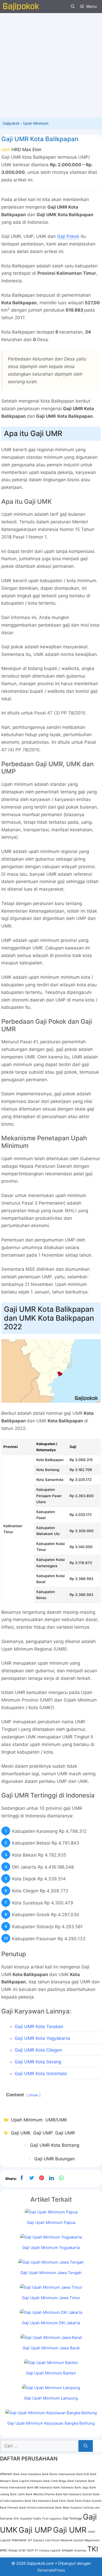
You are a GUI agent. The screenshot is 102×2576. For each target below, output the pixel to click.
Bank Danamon (77, 2481)
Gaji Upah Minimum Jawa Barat (51, 2348)
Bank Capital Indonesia (27, 2481)
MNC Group (9, 2550)
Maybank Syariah (72, 2540)
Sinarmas (80, 2551)
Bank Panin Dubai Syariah (84, 2501)
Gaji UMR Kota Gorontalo (41, 2074)
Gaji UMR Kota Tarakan (39, 2027)
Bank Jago (81, 2488)
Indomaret (19, 2540)
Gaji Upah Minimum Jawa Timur (51, 2298)
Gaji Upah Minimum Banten (51, 2373)
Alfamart (6, 2474)
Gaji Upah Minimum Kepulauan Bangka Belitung (51, 2423)
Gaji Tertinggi (72, 2518)
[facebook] (22, 2178)
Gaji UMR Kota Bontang (55, 2145)
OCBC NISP (26, 2551)
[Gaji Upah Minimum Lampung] (51, 2388)
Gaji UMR (65, 2133)
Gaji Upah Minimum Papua (51, 2222)
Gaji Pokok (68, 236)
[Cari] (86, 2446)
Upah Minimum (36, 123)
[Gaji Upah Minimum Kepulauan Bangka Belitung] (51, 2413)
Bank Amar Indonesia (27, 2474)
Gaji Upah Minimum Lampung (51, 2398)
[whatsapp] (61, 2178)
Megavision (92, 2540)
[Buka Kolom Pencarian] (73, 7)
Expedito (26, 2519)
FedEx (37, 2519)
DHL (16, 2519)
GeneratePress (51, 2570)
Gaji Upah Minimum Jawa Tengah (51, 2273)
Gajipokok (11, 123)
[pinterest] (42, 2178)
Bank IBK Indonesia (40, 2488)
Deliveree (6, 2519)
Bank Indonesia (63, 2488)
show (33, 2095)
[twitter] (32, 2178)
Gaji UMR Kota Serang (38, 2062)
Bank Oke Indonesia (38, 2501)
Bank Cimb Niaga (55, 2481)
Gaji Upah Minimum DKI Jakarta (51, 2323)
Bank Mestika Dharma (40, 2494)
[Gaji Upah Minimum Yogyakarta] (51, 2237)
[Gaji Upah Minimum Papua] (51, 2212)
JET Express (36, 2540)
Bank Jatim (18, 2494)
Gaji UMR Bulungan (55, 2159)
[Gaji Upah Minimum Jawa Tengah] (51, 2262)
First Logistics (52, 2519)
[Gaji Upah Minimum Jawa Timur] (51, 2287)
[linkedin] (52, 2178)
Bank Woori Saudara (68, 2508)
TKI (93, 2549)
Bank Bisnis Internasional (59, 2474)
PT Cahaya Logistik (48, 2551)
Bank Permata (9, 2508)
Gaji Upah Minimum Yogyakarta (51, 2248)
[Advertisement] (51, 64)
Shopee (67, 2550)
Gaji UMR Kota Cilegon (38, 2050)
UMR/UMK (56, 2120)
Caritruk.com (91, 2508)
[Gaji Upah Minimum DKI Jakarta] (51, 2312)
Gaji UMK (21, 2133)
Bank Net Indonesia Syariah (74, 2494)
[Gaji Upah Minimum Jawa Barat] (51, 2337)
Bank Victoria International (37, 2508)
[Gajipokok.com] (21, 7)
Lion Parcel (52, 2540)
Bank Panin (59, 2501)
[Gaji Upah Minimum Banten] (51, 2363)
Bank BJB (83, 2474)
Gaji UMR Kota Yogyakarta (42, 2038)
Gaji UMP (43, 2133)
